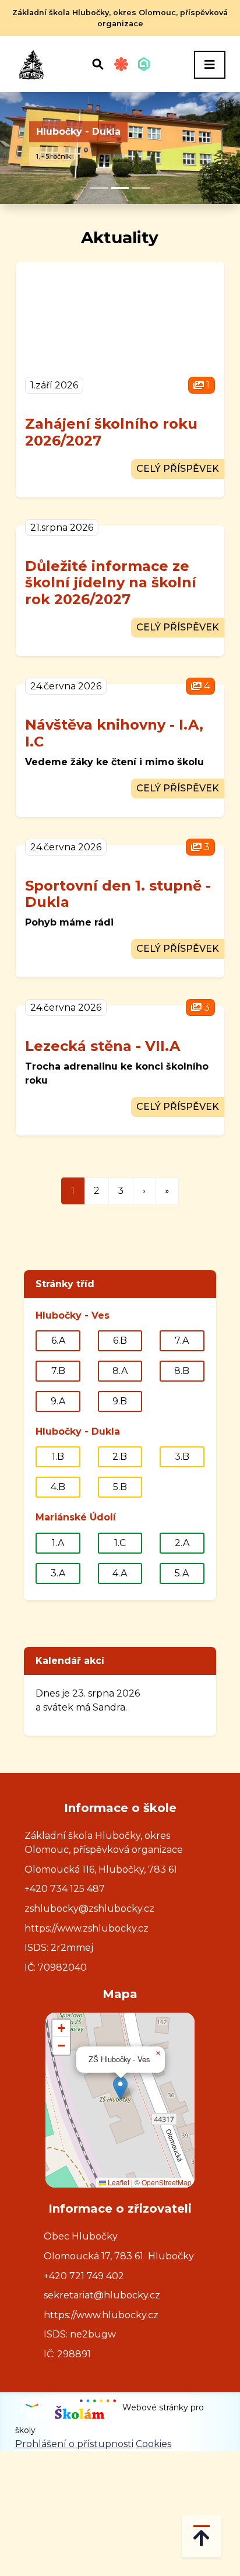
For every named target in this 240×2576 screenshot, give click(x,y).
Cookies (153, 2444)
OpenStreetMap (167, 2182)
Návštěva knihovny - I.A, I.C (114, 733)
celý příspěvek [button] (178, 469)
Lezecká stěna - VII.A (103, 1046)
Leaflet (118, 2182)
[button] (120, 2088)
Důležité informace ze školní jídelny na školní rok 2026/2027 (111, 583)
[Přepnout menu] (210, 65)
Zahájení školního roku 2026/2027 (111, 432)
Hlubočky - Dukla (78, 132)
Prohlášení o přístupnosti (74, 2444)
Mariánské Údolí (76, 1517)
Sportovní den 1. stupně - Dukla (118, 894)
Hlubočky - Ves (73, 1315)
